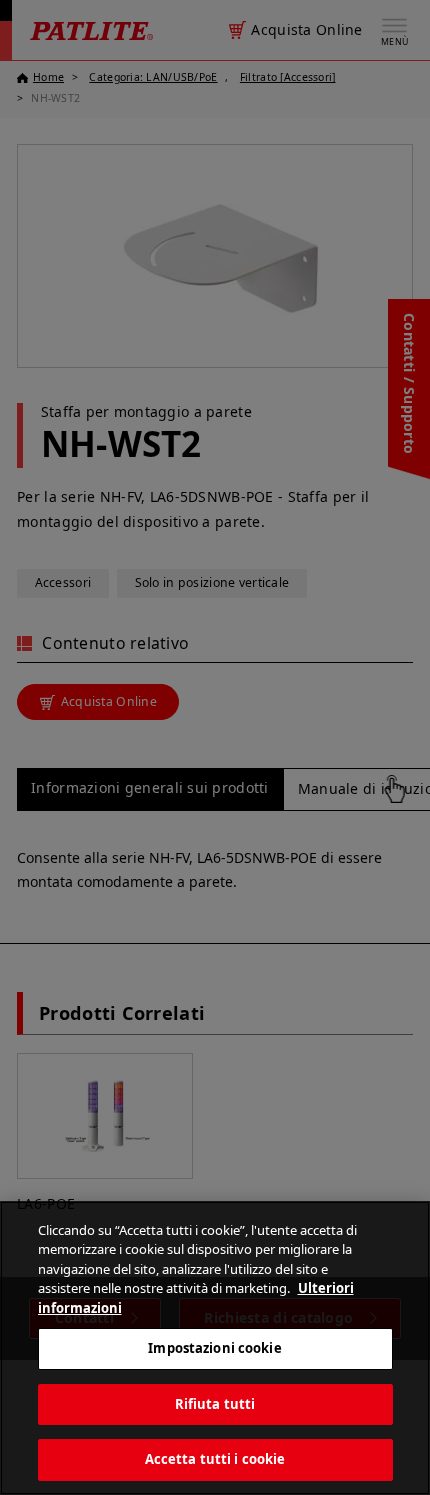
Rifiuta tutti (215, 1404)
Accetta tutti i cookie (215, 1459)
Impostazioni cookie (214, 1348)
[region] (215, 1348)
